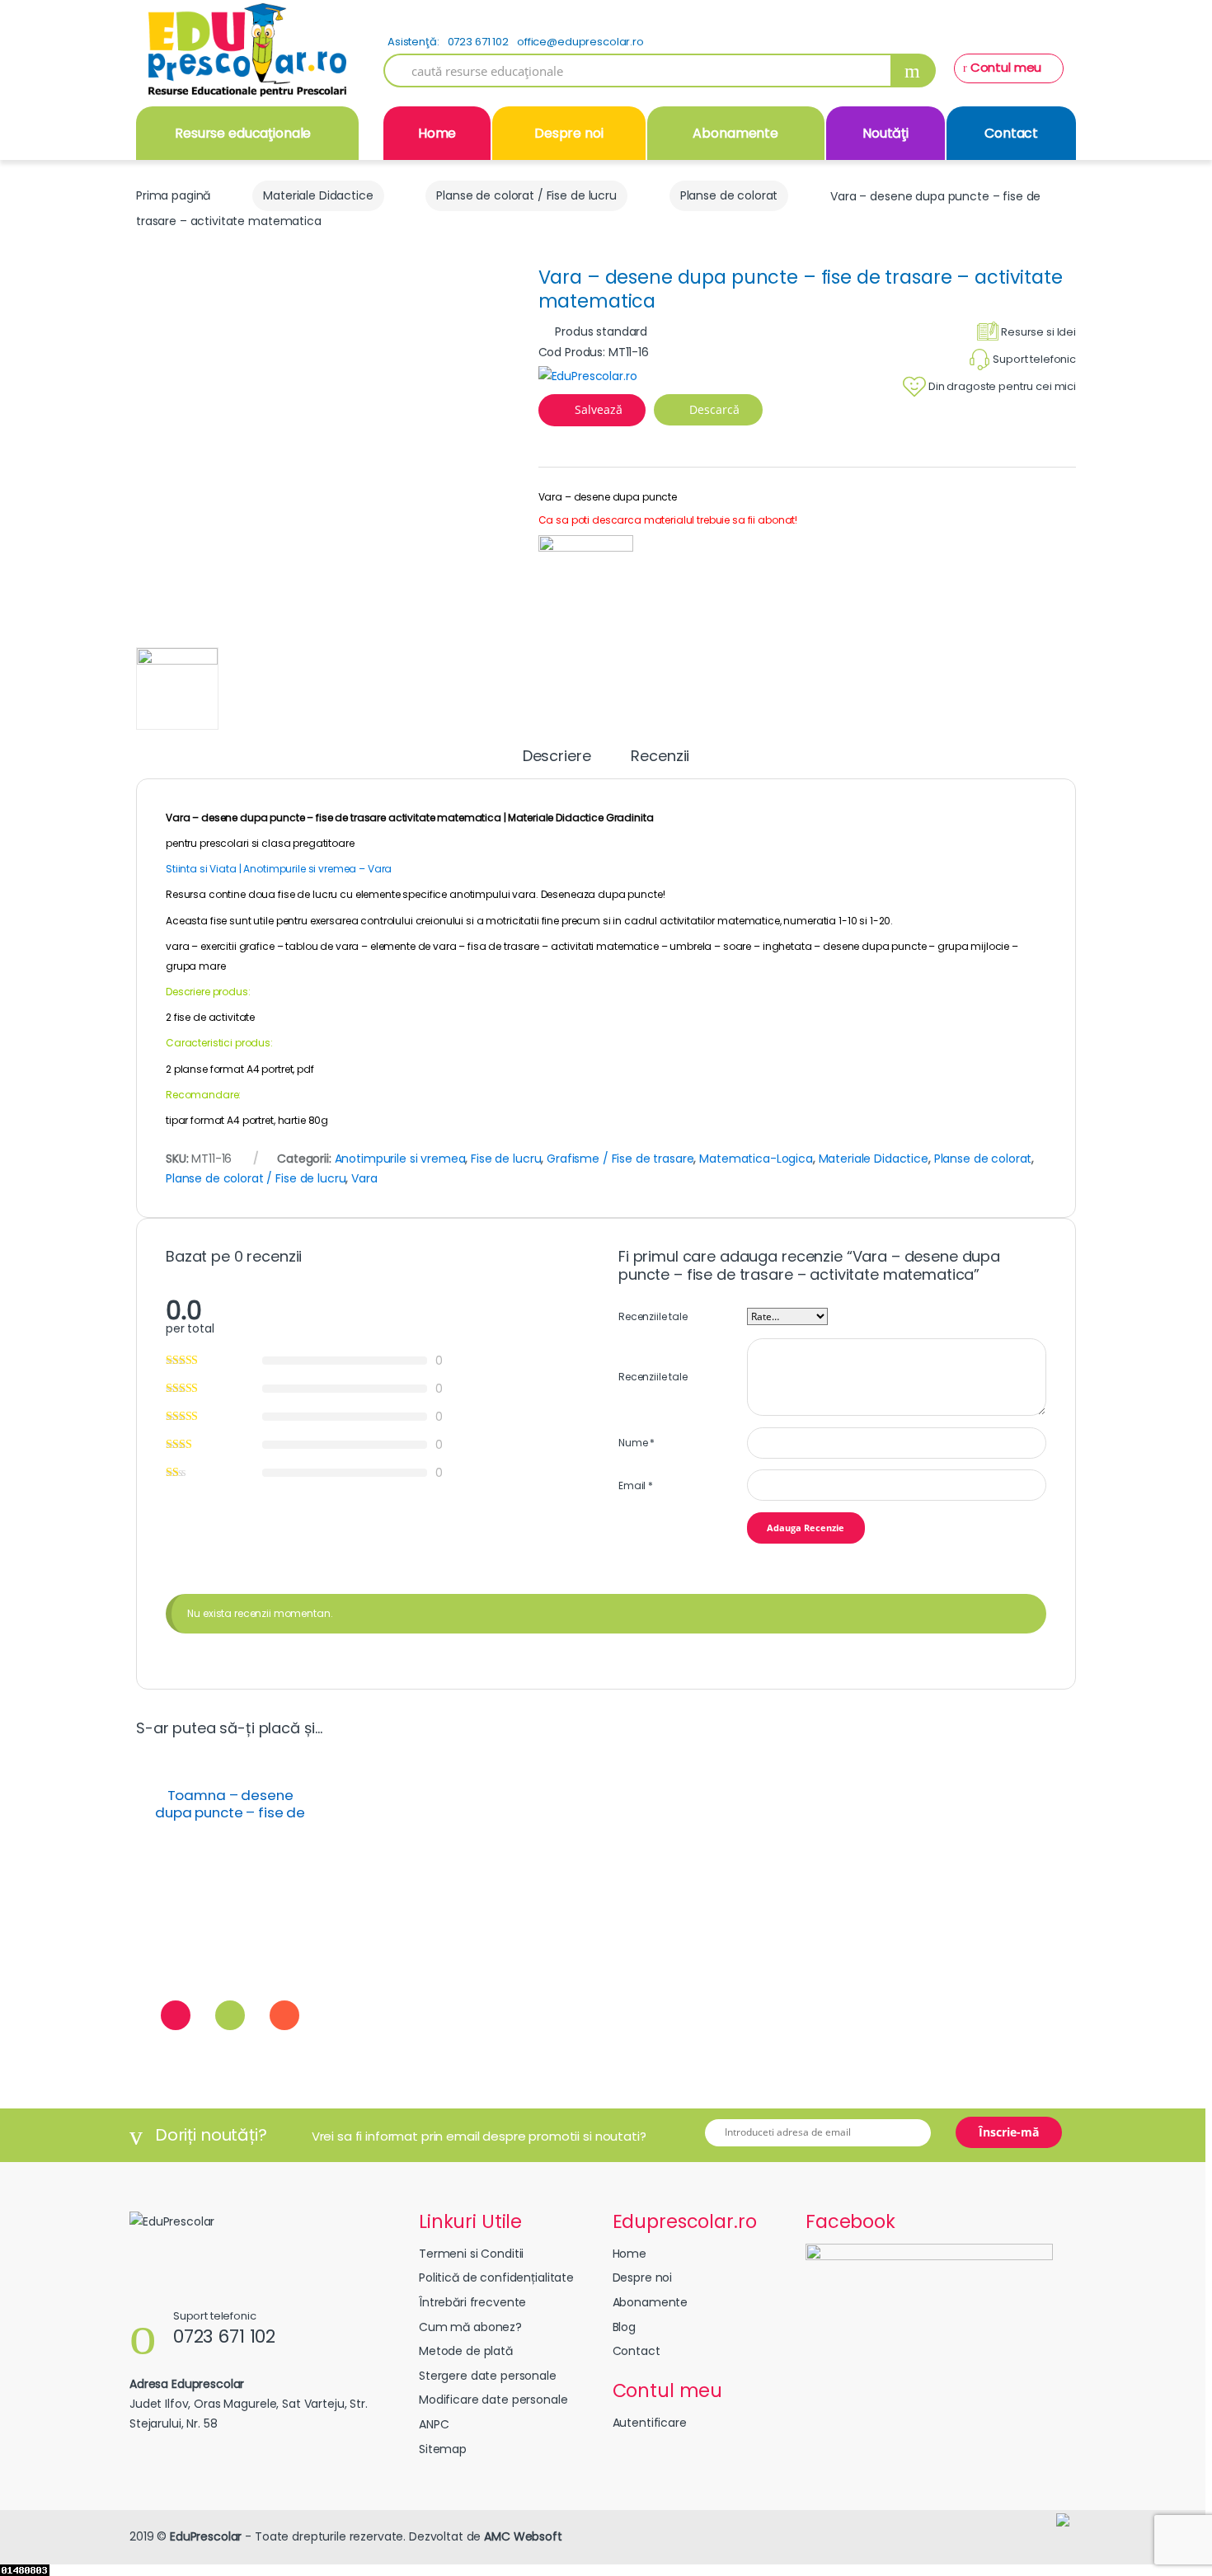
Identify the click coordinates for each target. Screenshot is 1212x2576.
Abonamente (735, 133)
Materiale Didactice (318, 195)
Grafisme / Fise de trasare (620, 1159)
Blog (624, 2327)
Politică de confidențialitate (496, 2278)
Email (636, 1485)
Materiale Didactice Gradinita (580, 818)
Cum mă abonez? (470, 2327)
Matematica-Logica (756, 1159)
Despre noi (569, 133)
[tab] (557, 764)
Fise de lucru (506, 1159)
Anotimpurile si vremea (400, 1159)
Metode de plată (466, 2351)
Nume (637, 1443)
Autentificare (650, 2423)
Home (437, 133)
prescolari (223, 843)
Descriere (557, 757)
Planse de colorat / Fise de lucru (526, 195)
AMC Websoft (523, 2536)
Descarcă (713, 409)
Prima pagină (173, 195)
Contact (1011, 133)
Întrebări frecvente (472, 2302)
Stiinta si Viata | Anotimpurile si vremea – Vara (279, 869)
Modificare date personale (493, 2400)
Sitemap (443, 2449)
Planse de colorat (729, 195)
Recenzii (660, 757)
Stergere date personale (488, 2376)
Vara (364, 1178)
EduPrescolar (206, 2536)
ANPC (434, 2424)
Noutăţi (886, 133)
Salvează (599, 409)
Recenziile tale (653, 1316)
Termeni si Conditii (471, 2254)
